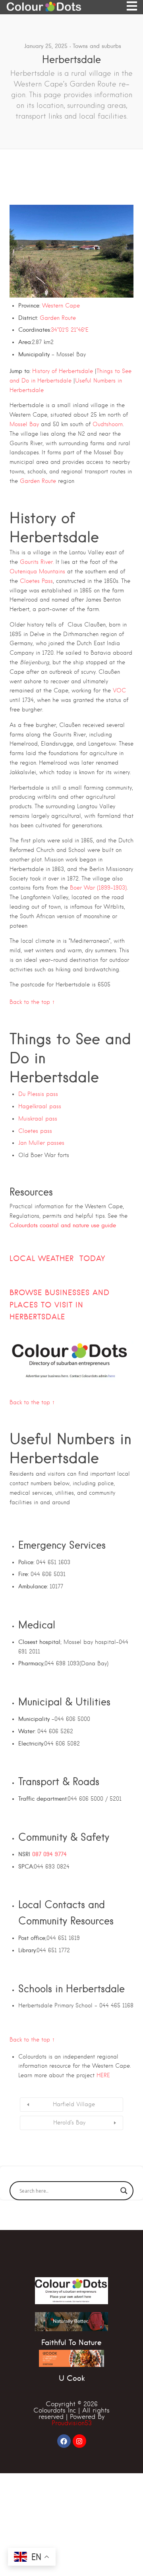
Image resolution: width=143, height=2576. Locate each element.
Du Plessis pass (38, 1094)
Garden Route (58, 318)
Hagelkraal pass (40, 1106)
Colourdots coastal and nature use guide (63, 1225)
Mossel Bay (24, 424)
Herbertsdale (37, 1317)
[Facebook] (64, 2441)
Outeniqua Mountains (37, 571)
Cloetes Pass (36, 581)
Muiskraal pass (38, 1119)
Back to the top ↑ (32, 1002)
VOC (119, 690)
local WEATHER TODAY (57, 1258)
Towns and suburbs (97, 46)
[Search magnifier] (124, 2191)
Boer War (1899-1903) (98, 888)
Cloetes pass (35, 1131)
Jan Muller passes (41, 1143)
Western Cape (61, 306)
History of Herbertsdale (63, 371)
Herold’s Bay (69, 2122)
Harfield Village (74, 2104)
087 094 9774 (49, 1854)
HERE (103, 2075)
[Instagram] (79, 2441)
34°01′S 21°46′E (70, 330)
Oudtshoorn (108, 424)
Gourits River (36, 562)
